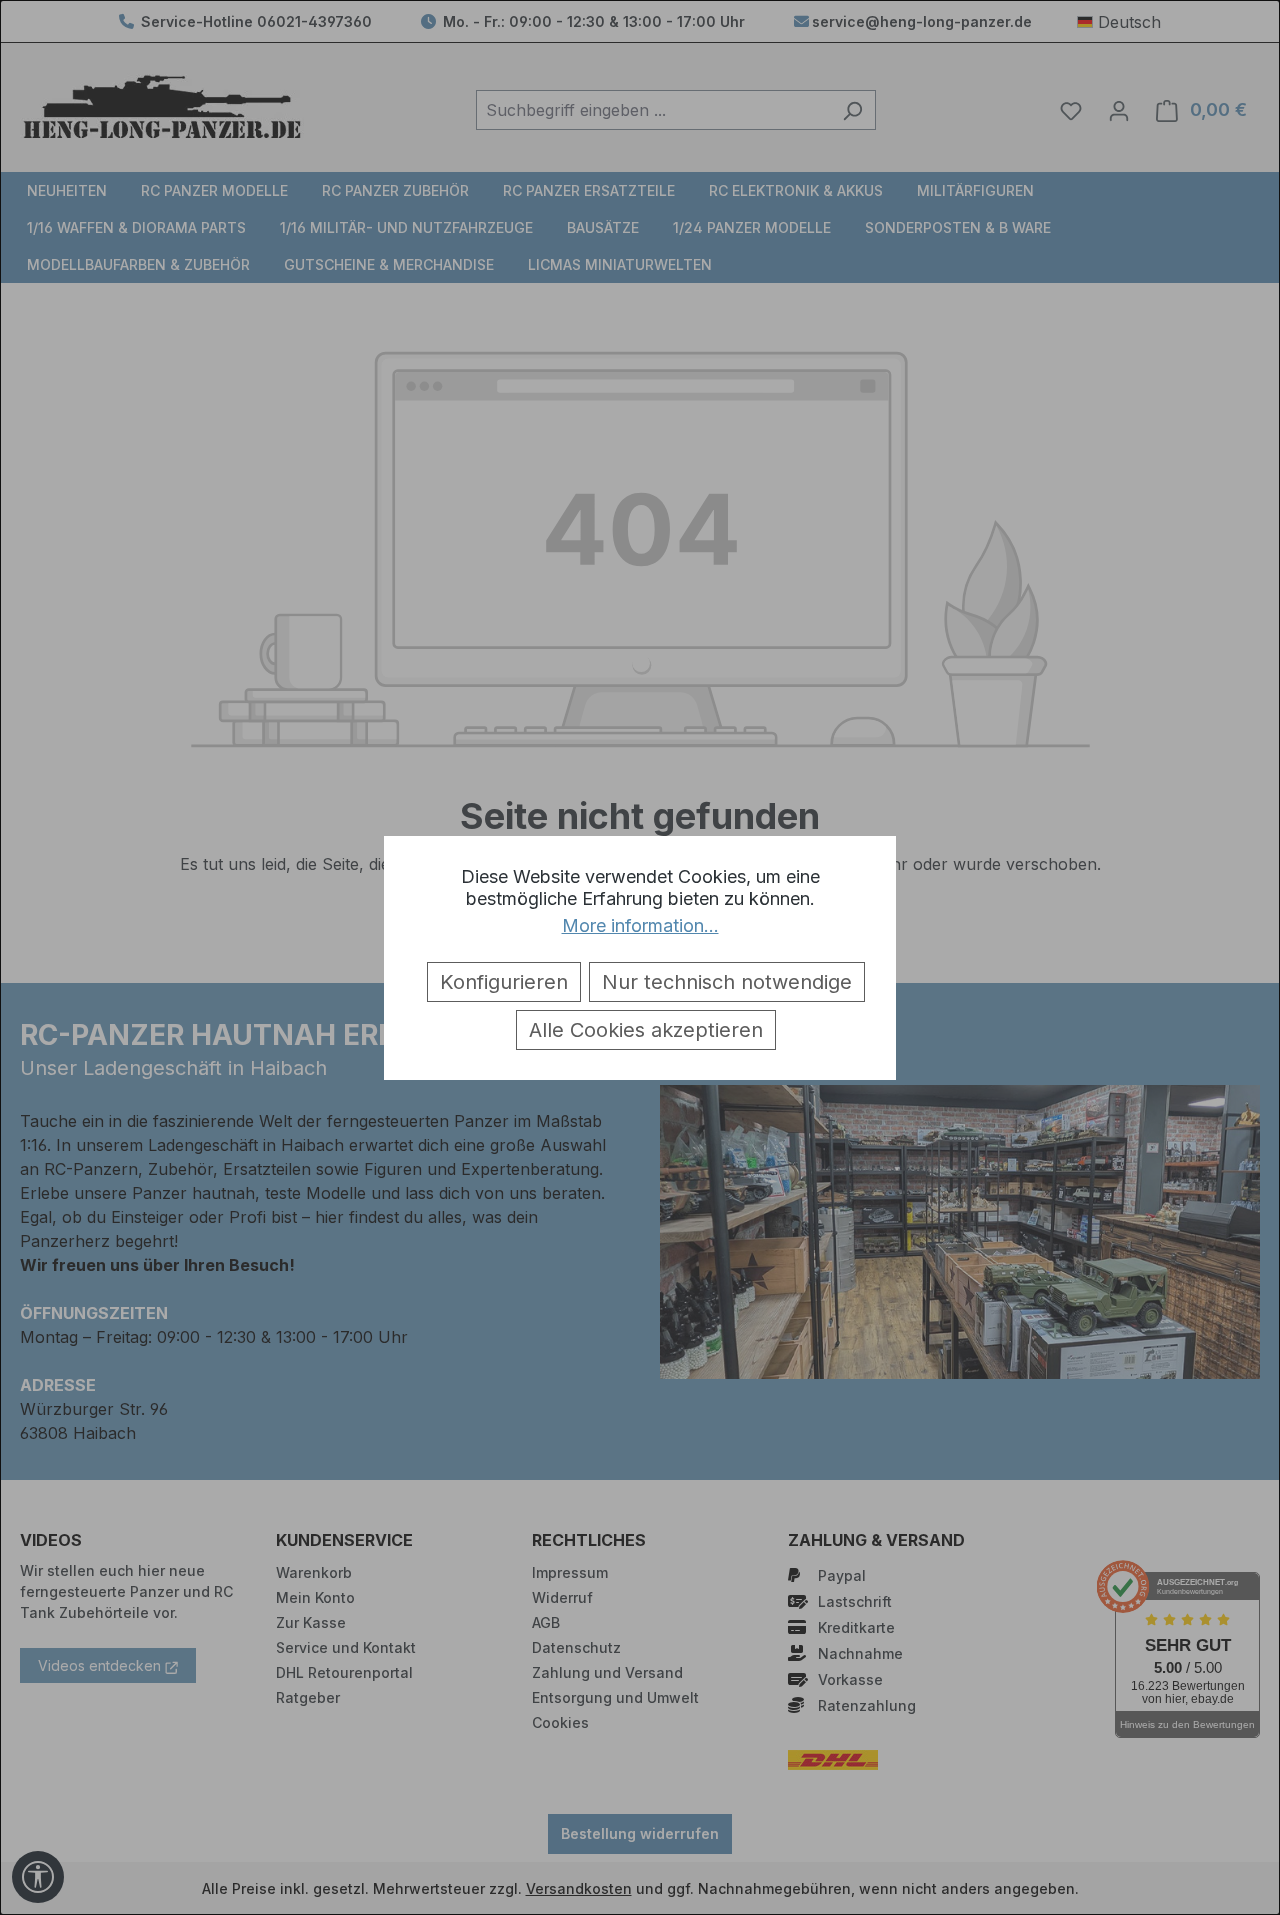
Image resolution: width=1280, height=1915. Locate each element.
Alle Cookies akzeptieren (646, 1030)
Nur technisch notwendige (727, 982)
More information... (640, 925)
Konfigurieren (504, 982)
